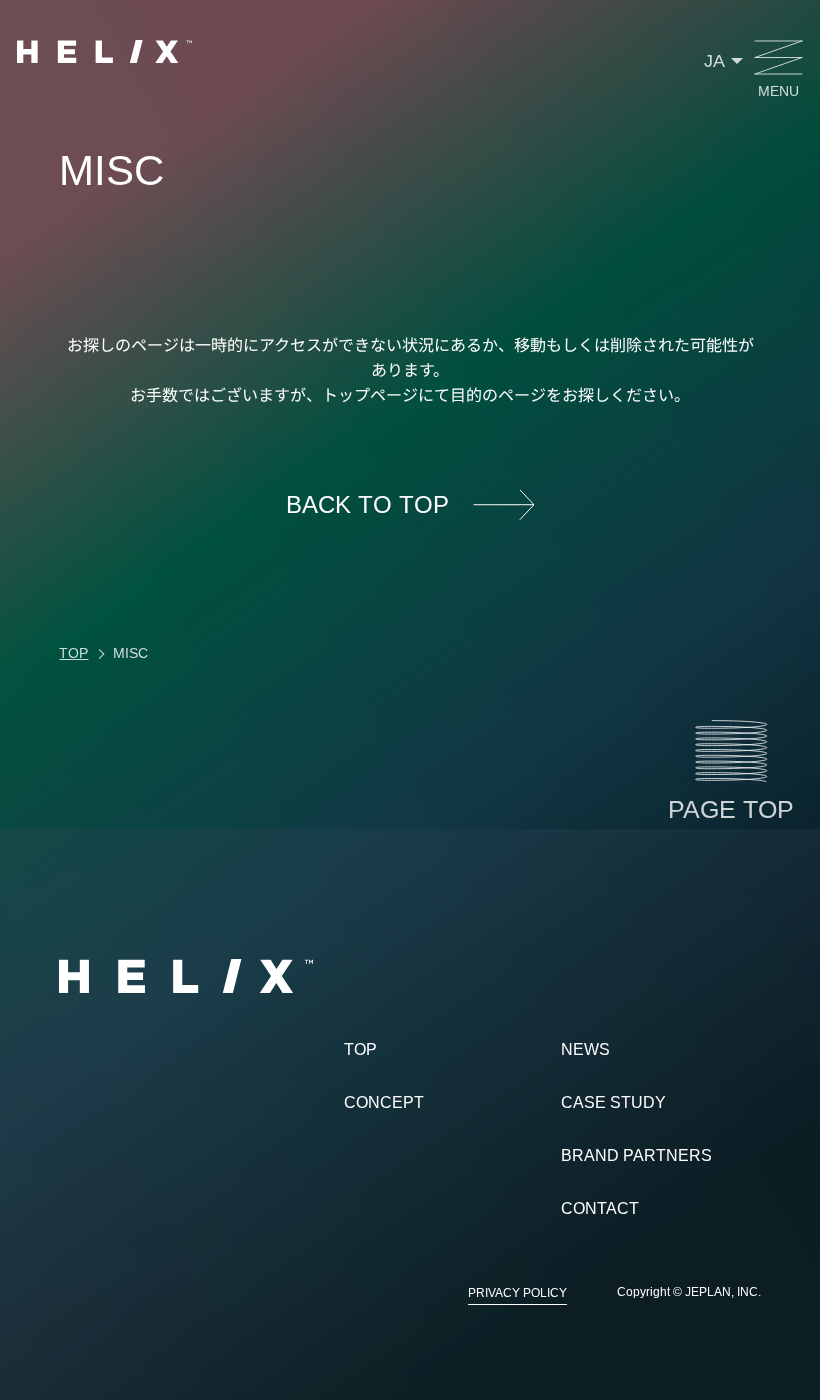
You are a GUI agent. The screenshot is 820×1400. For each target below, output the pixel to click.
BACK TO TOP (367, 504)
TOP (360, 1049)
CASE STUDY (613, 1102)
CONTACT (600, 1208)
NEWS (585, 1049)
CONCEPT (384, 1102)
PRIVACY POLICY (517, 1293)
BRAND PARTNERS (636, 1155)
